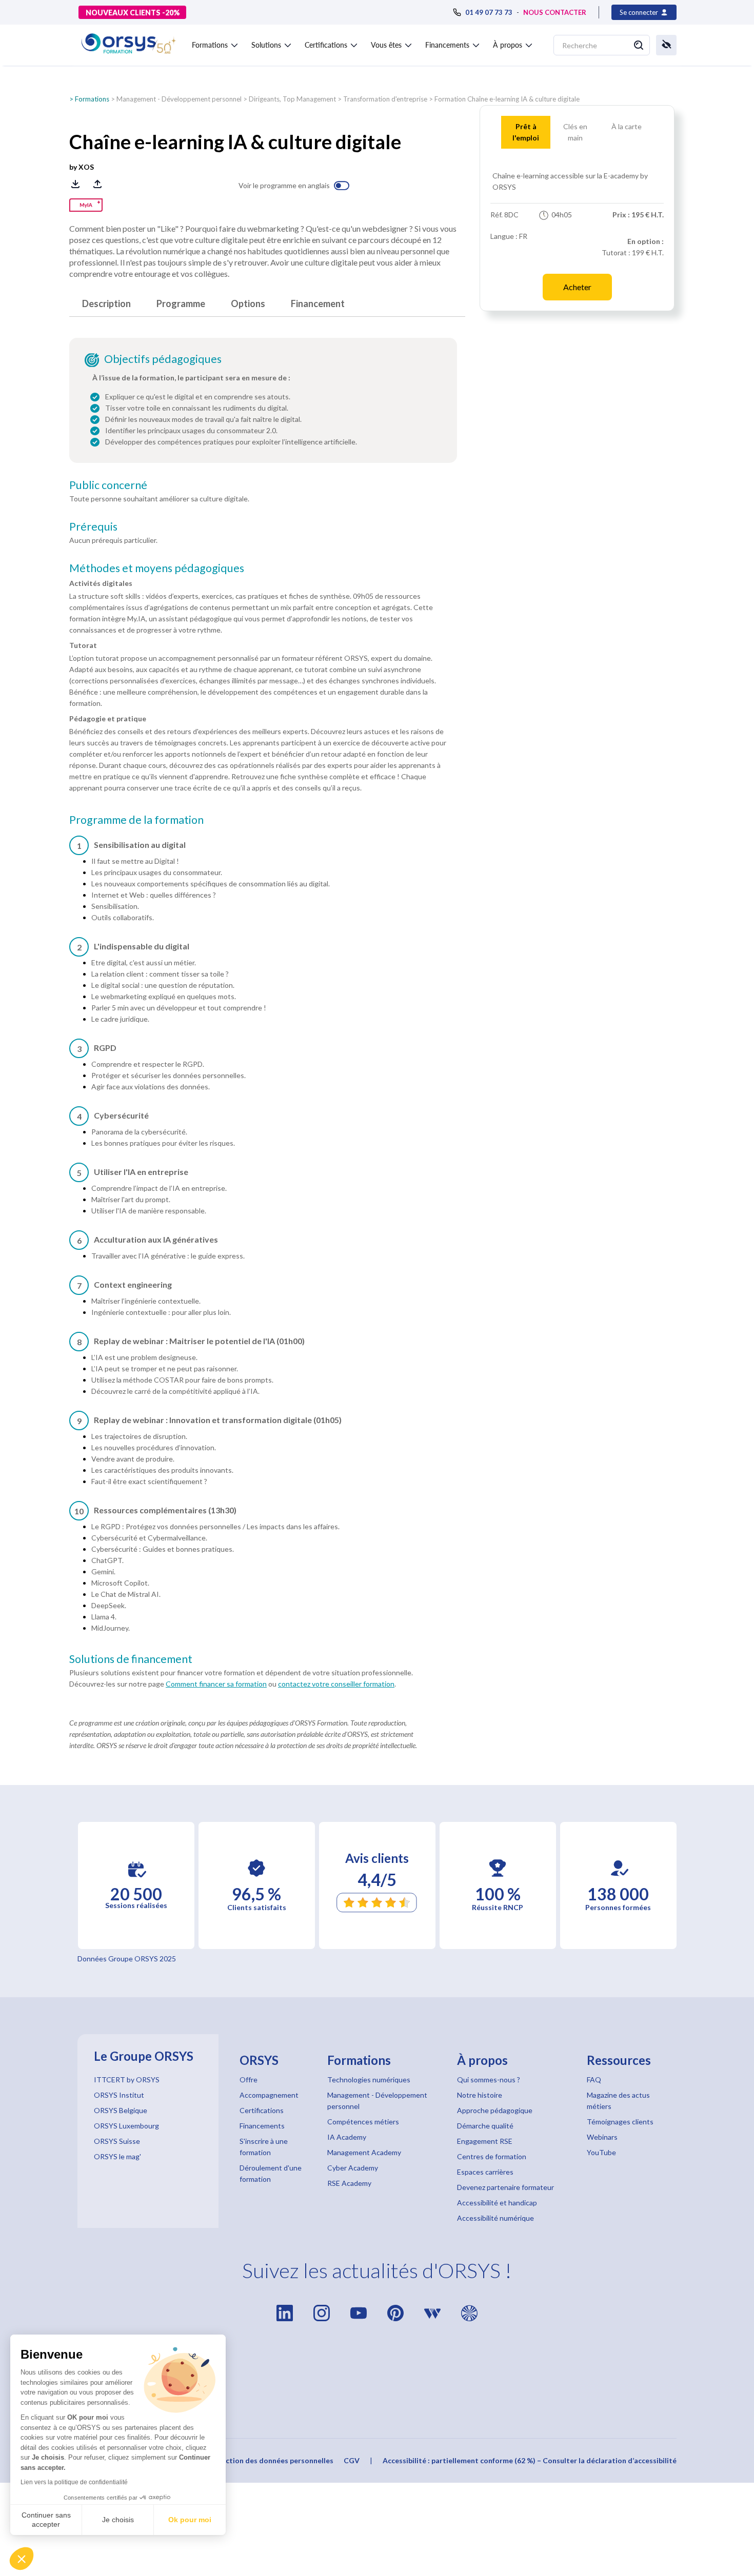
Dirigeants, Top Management (292, 99)
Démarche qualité (485, 2126)
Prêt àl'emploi (526, 132)
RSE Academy (349, 2183)
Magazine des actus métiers (618, 2101)
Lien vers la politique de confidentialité (74, 2482)
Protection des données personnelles (270, 2460)
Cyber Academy (353, 2168)
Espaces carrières (485, 2172)
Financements (262, 2126)
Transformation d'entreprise (385, 99)
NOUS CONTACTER (555, 12)
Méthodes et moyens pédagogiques (157, 568)
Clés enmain (575, 132)
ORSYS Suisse (117, 2141)
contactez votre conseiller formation (336, 1684)
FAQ (594, 2080)
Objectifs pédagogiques (163, 359)
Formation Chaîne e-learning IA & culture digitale (507, 99)
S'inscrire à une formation (264, 2147)
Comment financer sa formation (216, 1684)
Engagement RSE (485, 2141)
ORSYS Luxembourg (126, 2126)
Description (106, 303)
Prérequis (93, 526)
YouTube (601, 2152)
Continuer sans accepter (46, 2520)
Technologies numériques (369, 2080)
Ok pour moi (190, 2520)
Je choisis (118, 2520)
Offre (249, 2080)
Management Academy (364, 2152)
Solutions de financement (131, 1659)
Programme (181, 303)
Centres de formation (492, 2156)
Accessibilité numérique (495, 2218)
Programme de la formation (136, 820)
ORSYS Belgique (121, 2110)
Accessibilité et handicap (497, 2203)
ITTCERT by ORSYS (127, 2080)
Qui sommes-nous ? (489, 2080)
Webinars (602, 2137)
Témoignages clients (620, 2122)
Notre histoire (480, 2095)
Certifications (262, 2110)
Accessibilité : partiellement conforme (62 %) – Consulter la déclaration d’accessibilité (530, 2460)
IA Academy (347, 2137)
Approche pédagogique (495, 2110)
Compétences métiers (363, 2122)
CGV (352, 2460)
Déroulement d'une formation (271, 2173)
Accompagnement (269, 2095)
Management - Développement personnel (179, 99)
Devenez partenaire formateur (505, 2187)
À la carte (627, 126)
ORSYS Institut (119, 2095)
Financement (318, 303)
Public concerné (108, 485)
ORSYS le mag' (117, 2156)
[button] (22, 2559)
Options (248, 303)
